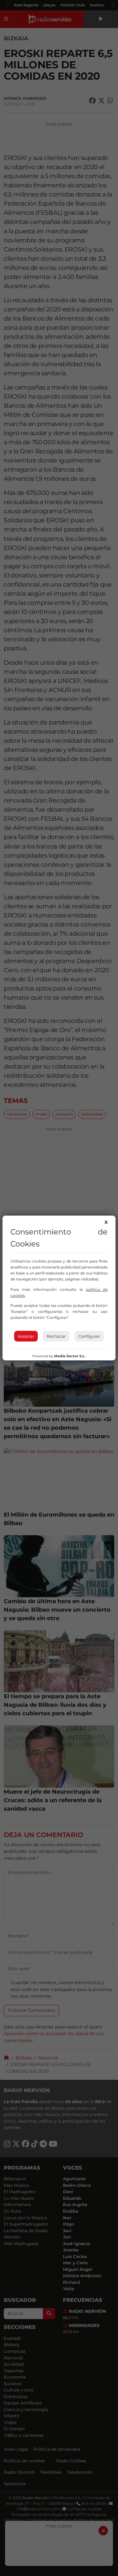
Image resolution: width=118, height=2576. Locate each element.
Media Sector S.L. (70, 1356)
